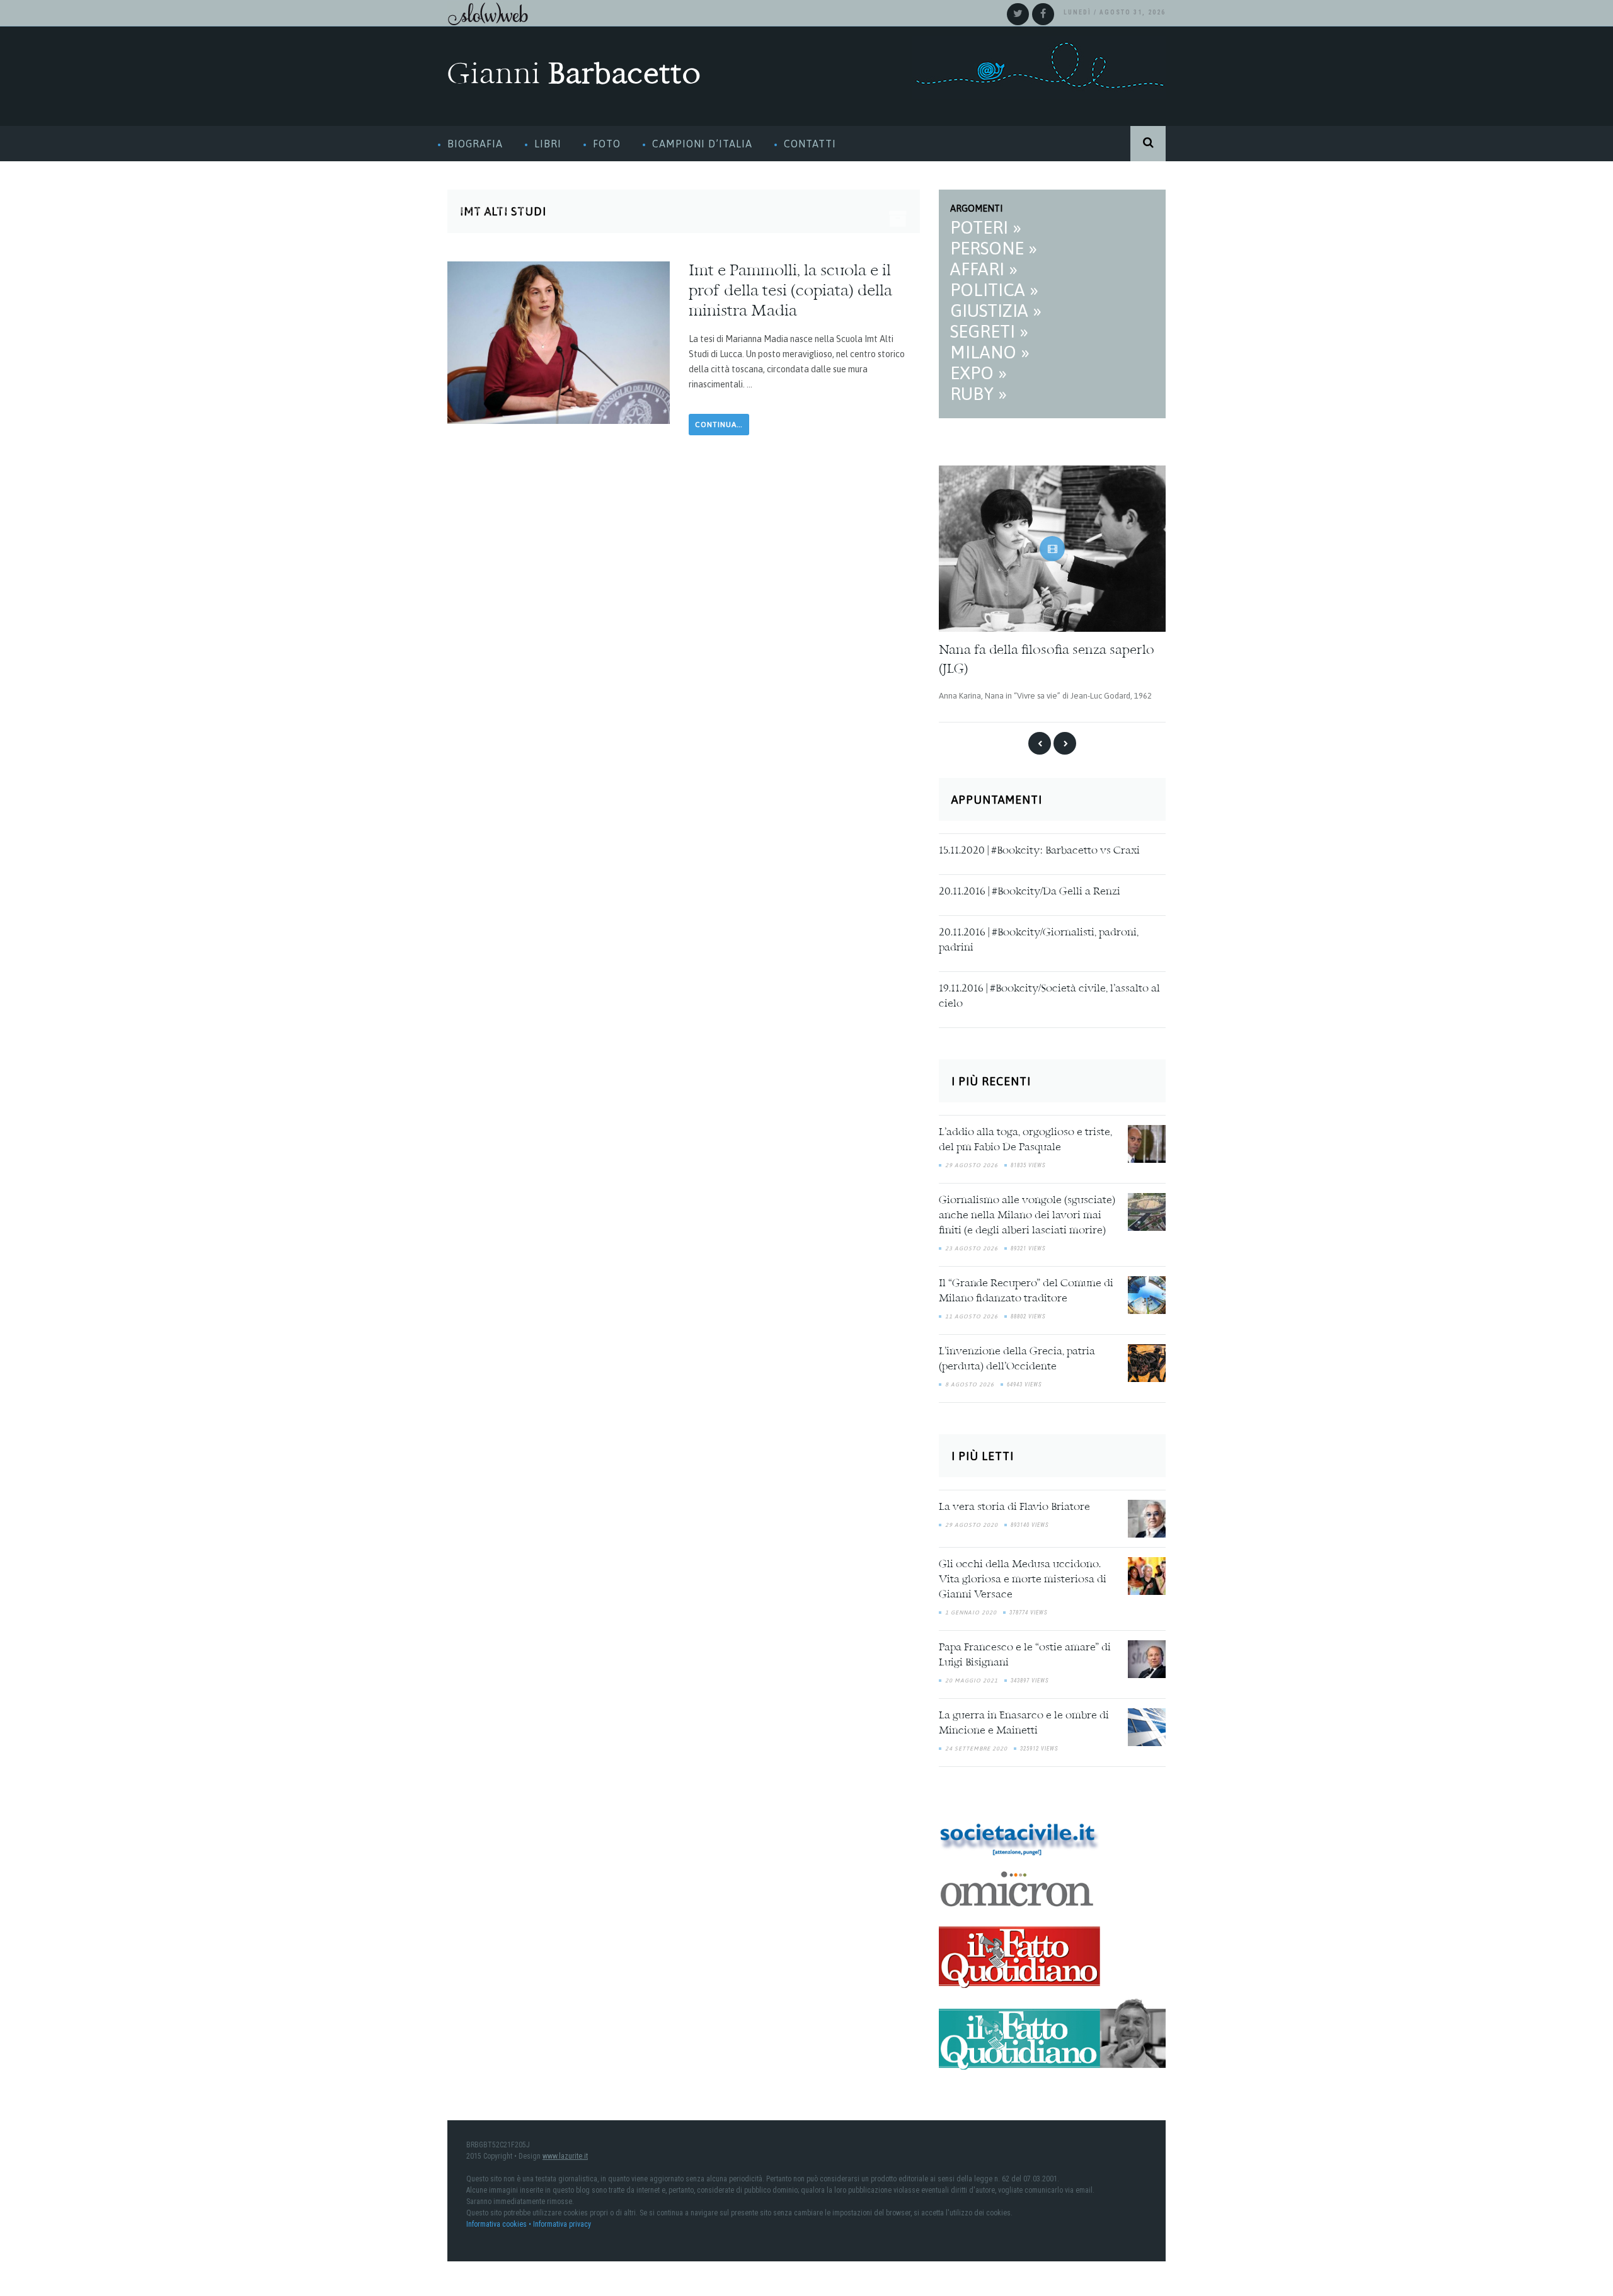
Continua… (719, 425)
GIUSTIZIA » (996, 311)
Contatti (810, 144)
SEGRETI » (989, 331)
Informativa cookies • (500, 2219)
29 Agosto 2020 (972, 1519)
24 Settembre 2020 (976, 1742)
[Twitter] (1018, 14)
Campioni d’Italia (702, 144)
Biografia (475, 144)
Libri (548, 144)
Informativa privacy (562, 2219)
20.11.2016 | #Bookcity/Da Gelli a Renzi (1030, 886)
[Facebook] (1043, 14)
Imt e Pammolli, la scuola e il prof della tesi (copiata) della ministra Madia (790, 292)
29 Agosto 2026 (972, 1160)
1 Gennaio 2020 (971, 1606)
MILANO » (990, 352)
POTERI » (986, 227)
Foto (607, 144)
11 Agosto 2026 (972, 1311)
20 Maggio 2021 (972, 1674)
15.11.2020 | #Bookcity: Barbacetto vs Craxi (1039, 845)
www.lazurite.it (565, 2150)
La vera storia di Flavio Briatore (1014, 1501)
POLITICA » (994, 290)
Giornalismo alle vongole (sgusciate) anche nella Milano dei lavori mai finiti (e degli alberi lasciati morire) (1027, 1210)
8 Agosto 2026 (970, 1379)
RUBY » (979, 394)
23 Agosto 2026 (972, 1243)
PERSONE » (994, 248)
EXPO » (979, 373)
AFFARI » (984, 269)
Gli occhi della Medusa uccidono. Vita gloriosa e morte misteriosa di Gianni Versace (1023, 1574)
